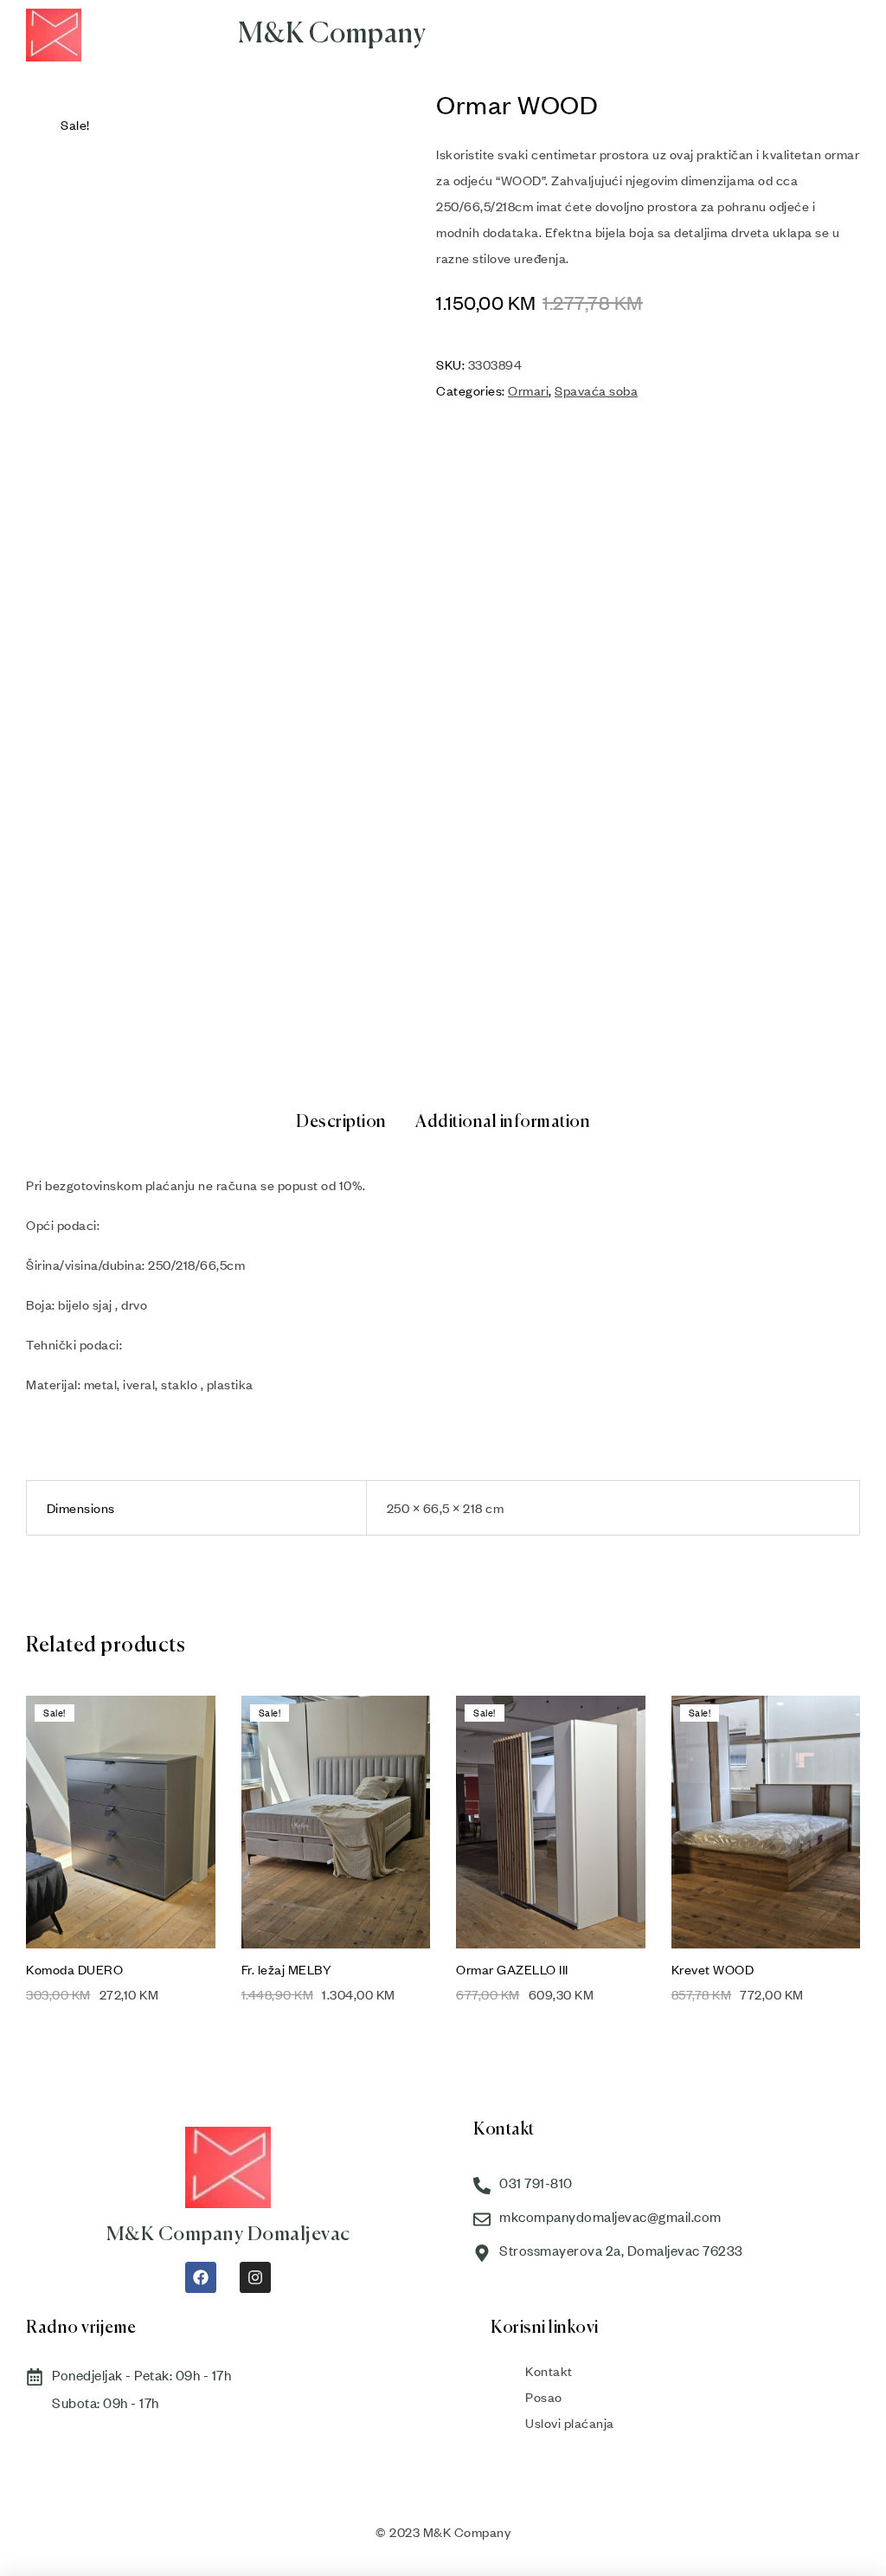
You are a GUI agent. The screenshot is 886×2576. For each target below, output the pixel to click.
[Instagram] (255, 2277)
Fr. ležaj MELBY (287, 1969)
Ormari (528, 390)
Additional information (503, 1122)
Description (341, 1122)
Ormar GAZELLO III (512, 1969)
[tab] (341, 1123)
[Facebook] (201, 2277)
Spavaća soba (596, 390)
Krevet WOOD (713, 1969)
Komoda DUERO (74, 1969)
